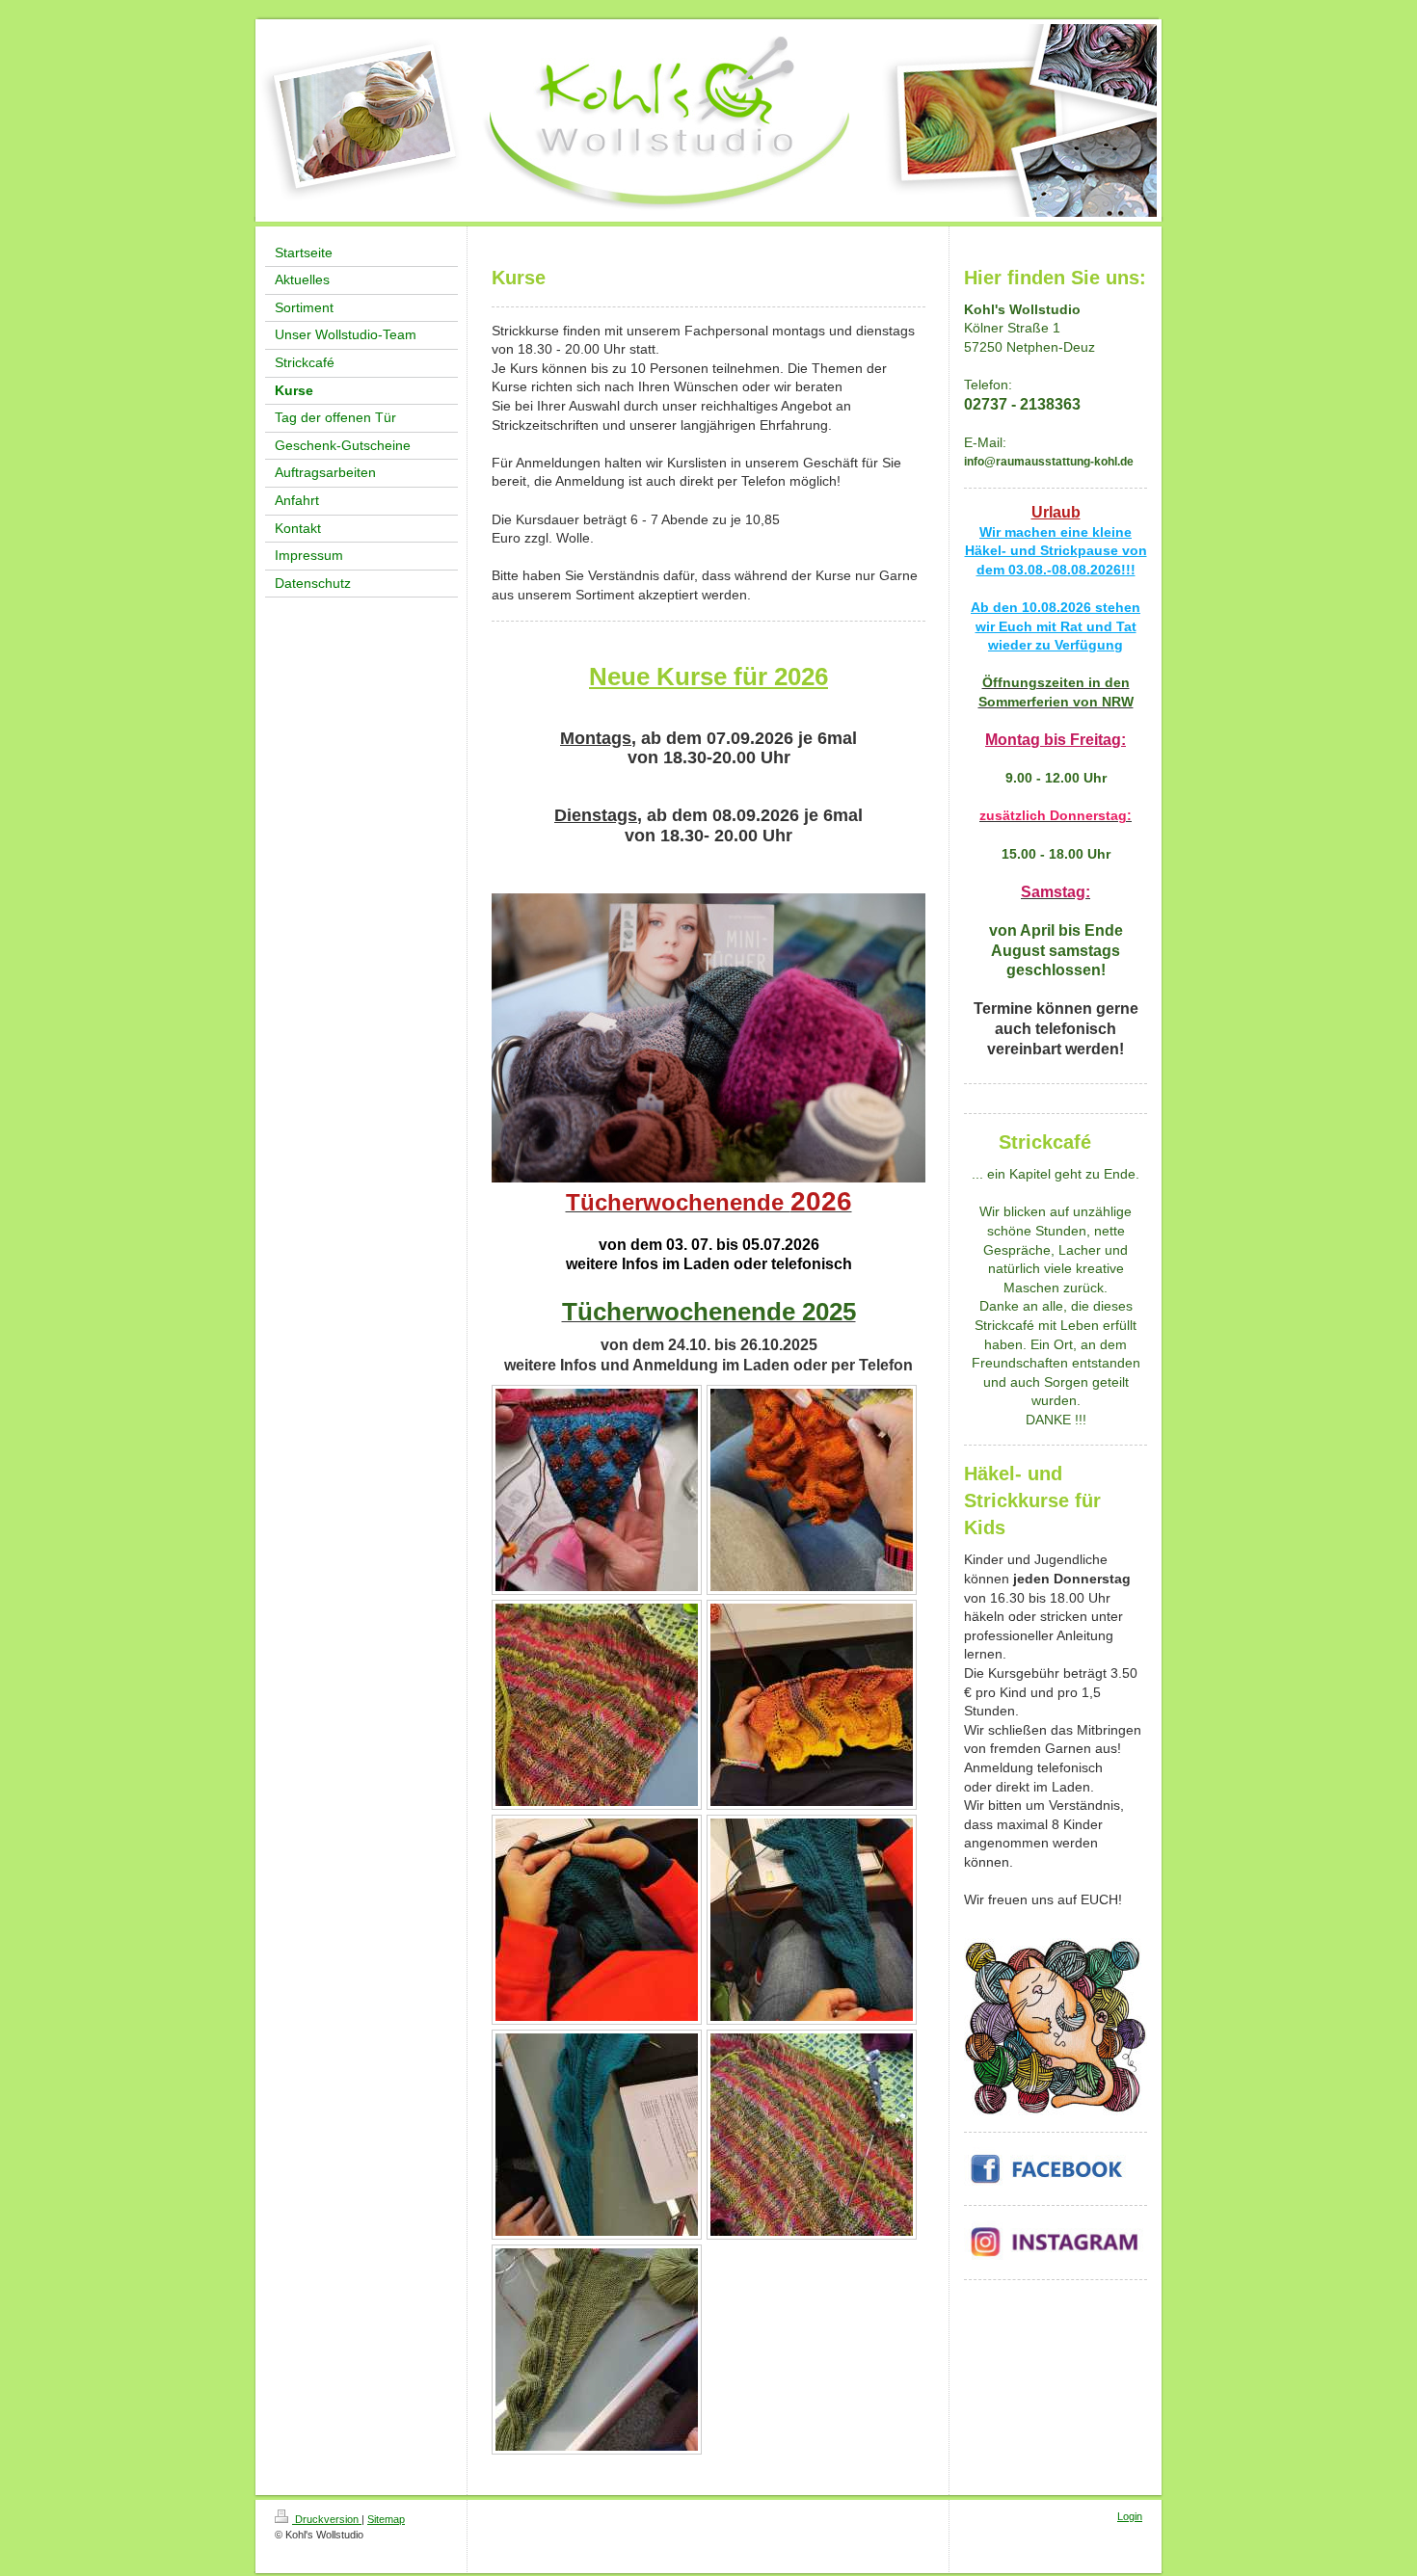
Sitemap (386, 2519)
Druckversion (327, 2519)
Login (1130, 2516)
